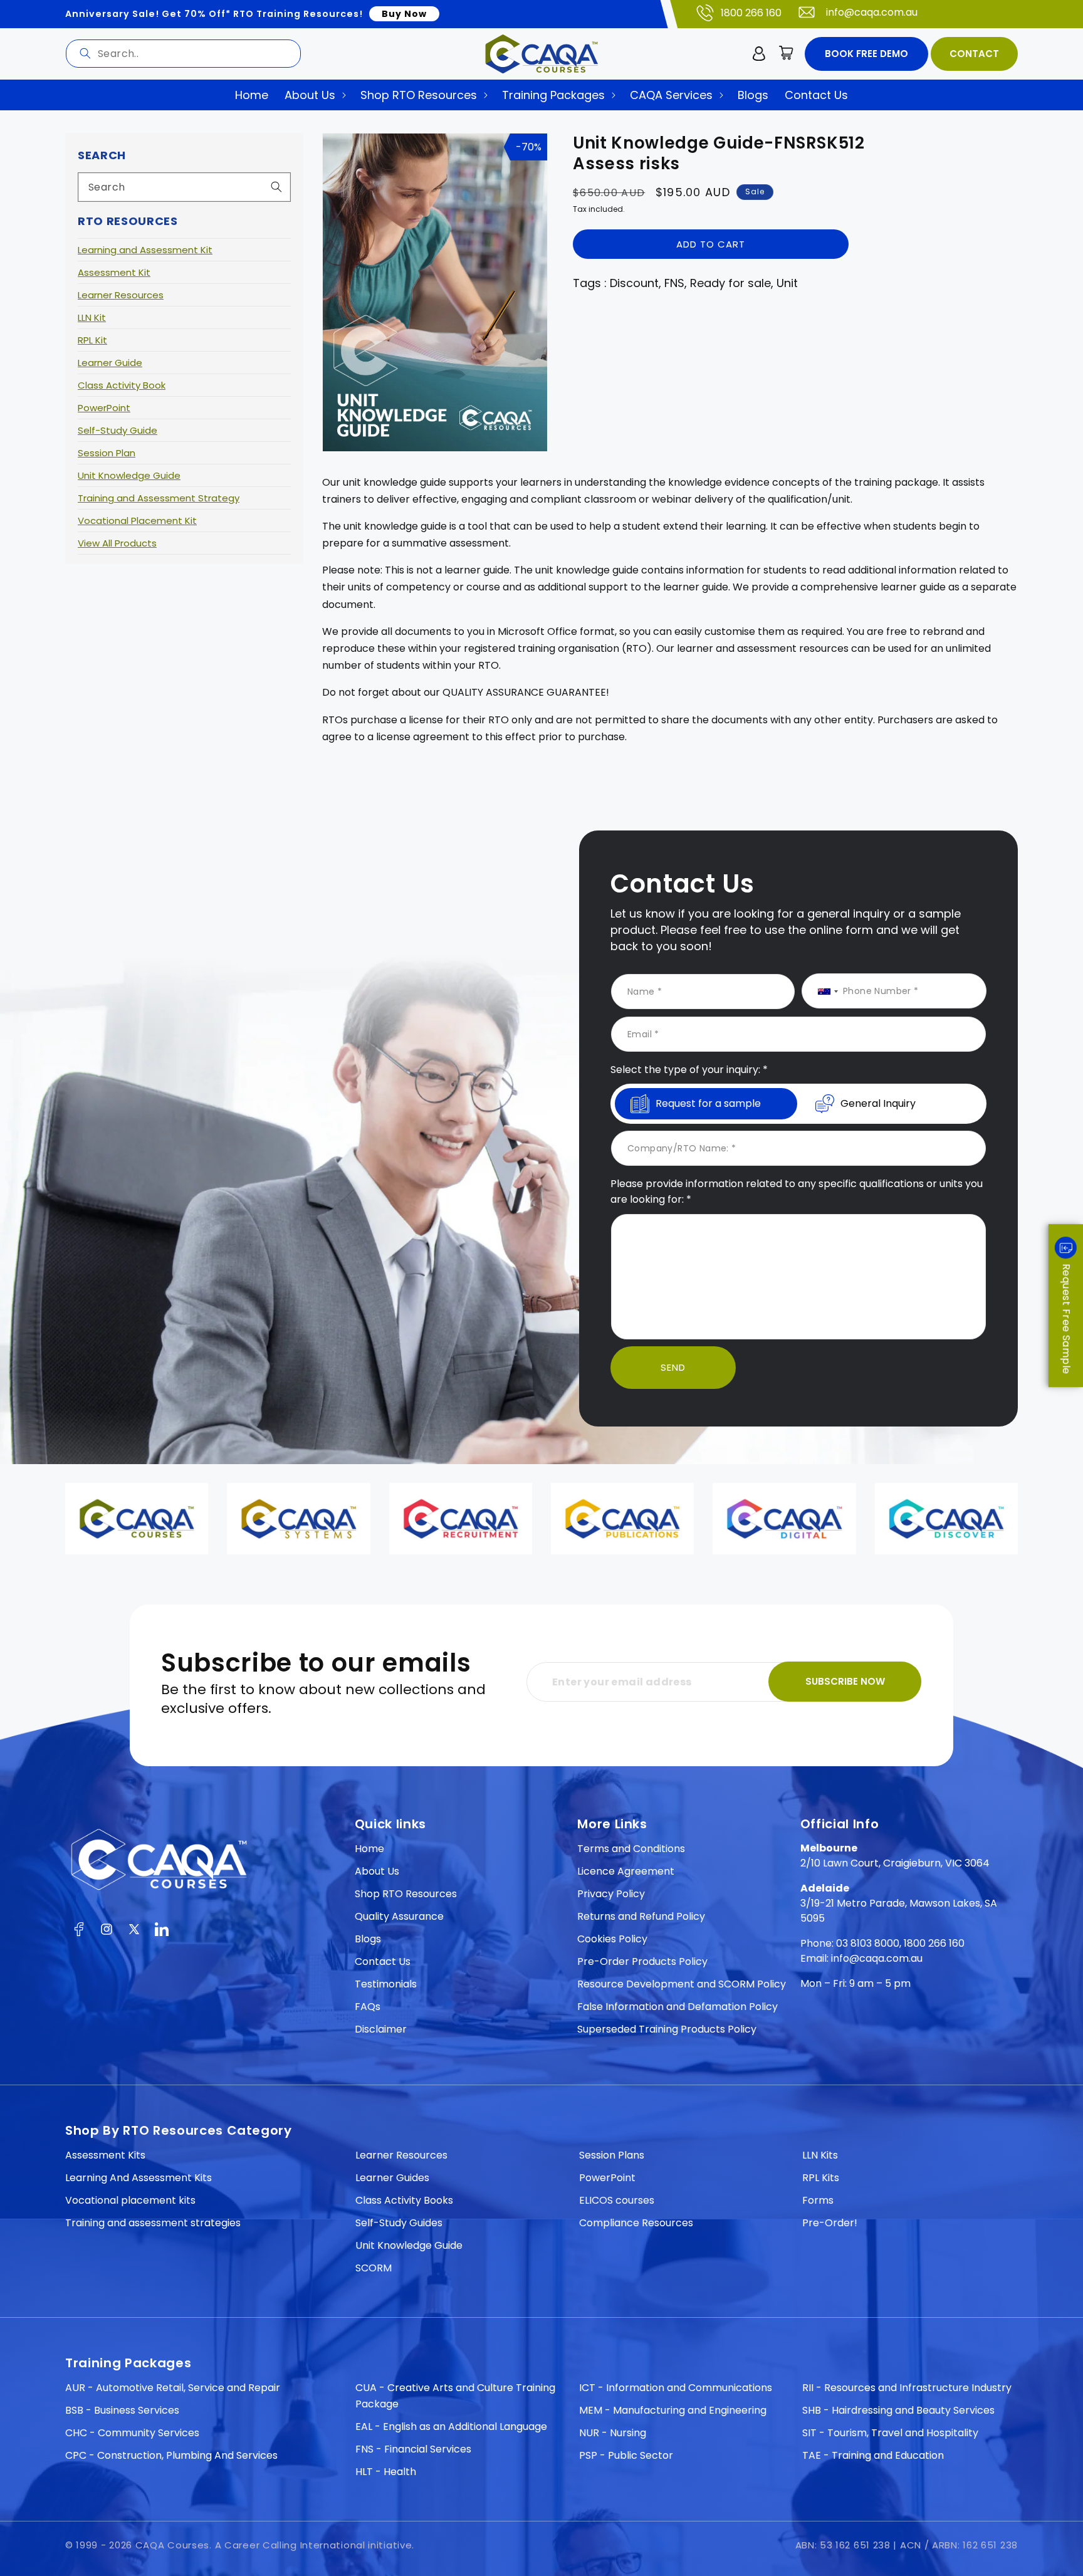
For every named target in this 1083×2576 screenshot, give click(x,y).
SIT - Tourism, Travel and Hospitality (890, 2433)
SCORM (374, 2268)
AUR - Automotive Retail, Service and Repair (173, 2388)
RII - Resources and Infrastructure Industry (907, 2388)
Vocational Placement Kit (137, 521)
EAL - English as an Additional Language (451, 2427)
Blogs (368, 1939)
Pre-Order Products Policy (642, 1961)
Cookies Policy (612, 1939)
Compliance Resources (636, 2223)
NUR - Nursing (613, 2433)
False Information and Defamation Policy (678, 2007)
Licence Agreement (626, 1871)
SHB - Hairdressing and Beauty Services (898, 2410)
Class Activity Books (404, 2200)
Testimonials (386, 1984)
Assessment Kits (105, 2155)
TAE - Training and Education (873, 2455)
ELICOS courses (617, 2200)
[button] (787, 54)
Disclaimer (381, 2029)
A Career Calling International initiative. (315, 2545)
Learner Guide (110, 363)
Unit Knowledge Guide (129, 475)
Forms (818, 2200)
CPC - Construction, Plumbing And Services (171, 2455)
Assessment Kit (114, 272)
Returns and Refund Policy (641, 1916)
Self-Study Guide (118, 430)
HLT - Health (386, 2472)
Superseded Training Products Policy (667, 2029)
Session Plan (107, 453)
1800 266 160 (751, 13)
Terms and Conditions (631, 1849)
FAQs (368, 2007)
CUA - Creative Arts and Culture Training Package (455, 2396)
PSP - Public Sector (626, 2455)
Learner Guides (392, 2178)
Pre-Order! (830, 2223)
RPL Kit (92, 340)
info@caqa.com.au (872, 12)
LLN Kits (820, 2155)
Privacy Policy (611, 1894)
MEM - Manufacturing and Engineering (673, 2410)
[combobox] (183, 54)
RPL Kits (821, 2178)
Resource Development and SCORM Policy (682, 1984)
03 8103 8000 (868, 1943)
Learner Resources (121, 295)
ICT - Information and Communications (676, 2388)
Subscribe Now (845, 1681)
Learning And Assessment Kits (139, 2178)
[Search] (85, 53)
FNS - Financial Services (413, 2449)
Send (673, 1367)
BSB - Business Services (122, 2410)
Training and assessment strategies (153, 2223)
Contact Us (383, 1961)
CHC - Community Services (132, 2433)
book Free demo (866, 54)
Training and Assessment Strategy (159, 498)
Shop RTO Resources (406, 1894)
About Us (377, 1871)
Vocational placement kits (130, 2200)
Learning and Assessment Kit (145, 250)
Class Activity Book (122, 385)
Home (369, 1849)
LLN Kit (92, 317)
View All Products (117, 543)
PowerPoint (104, 408)
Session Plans (612, 2155)
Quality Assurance (399, 1916)
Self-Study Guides (399, 2223)
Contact (974, 54)
